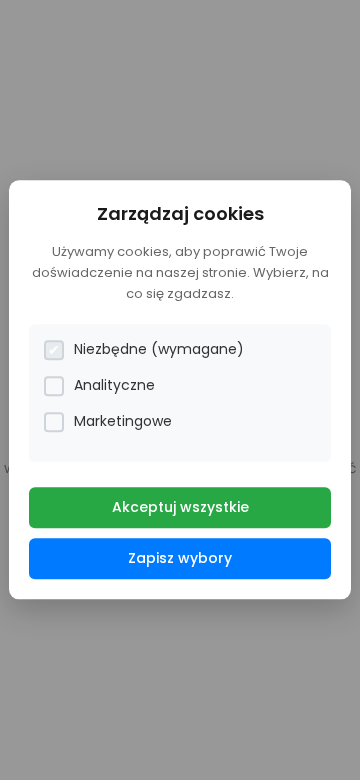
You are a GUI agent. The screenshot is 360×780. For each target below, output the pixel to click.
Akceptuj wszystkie (180, 508)
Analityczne (114, 386)
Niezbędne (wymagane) (159, 350)
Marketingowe (123, 422)
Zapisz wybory (180, 559)
